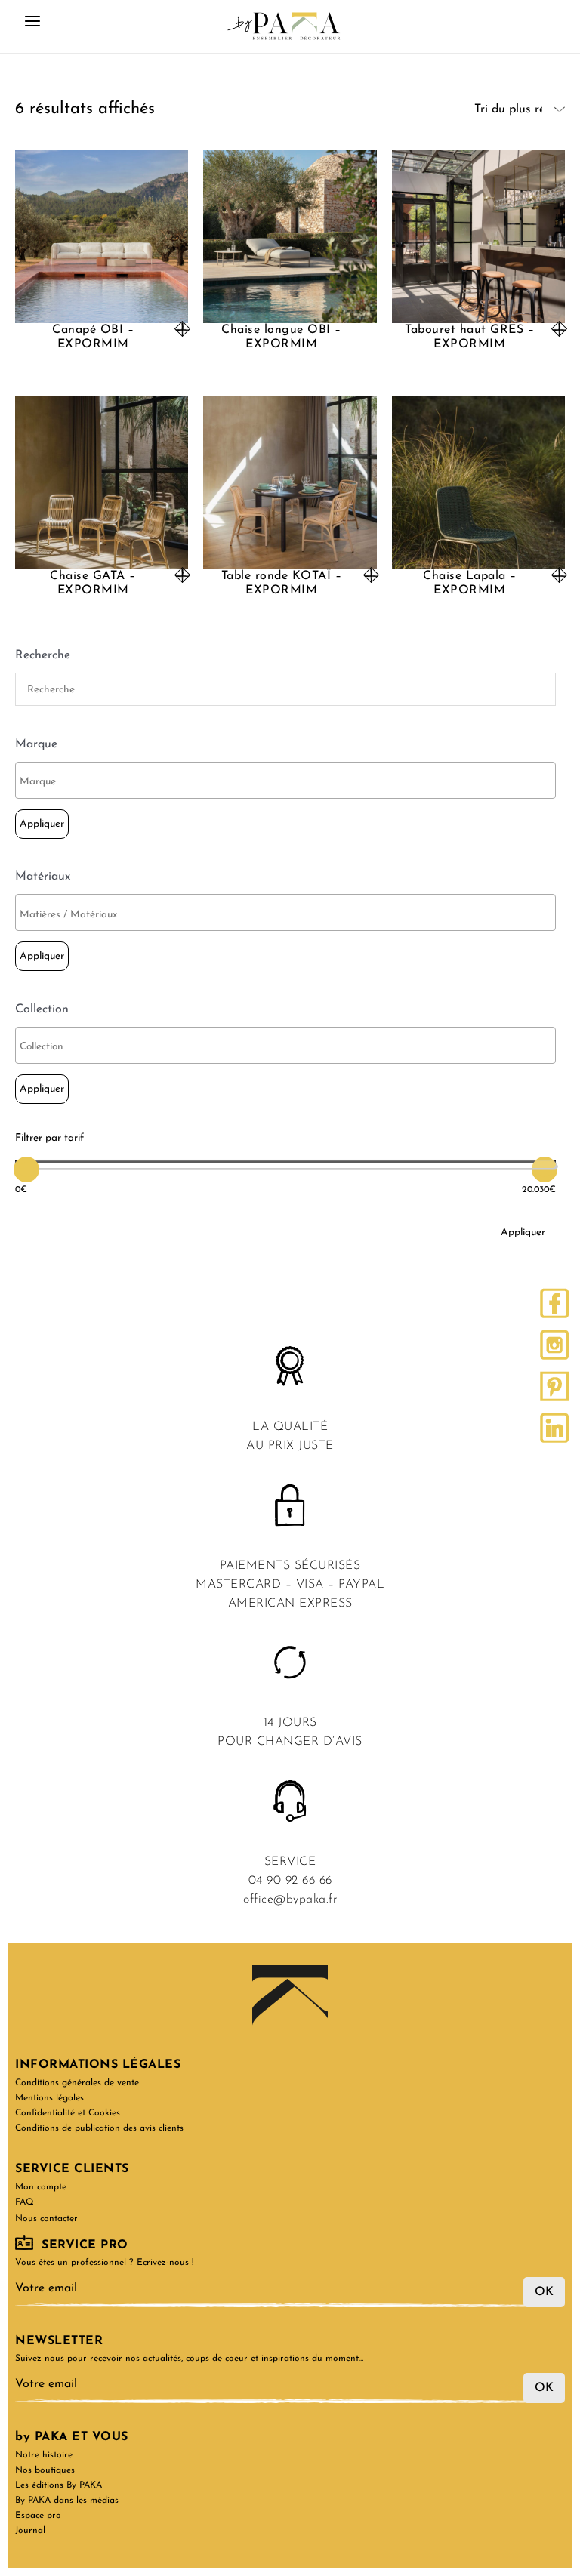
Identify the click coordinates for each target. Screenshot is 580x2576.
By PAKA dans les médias (67, 2501)
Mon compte (41, 2187)
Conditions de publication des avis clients (99, 2128)
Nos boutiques (45, 2470)
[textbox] (289, 782)
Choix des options (182, 329)
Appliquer (42, 824)
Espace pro (38, 2516)
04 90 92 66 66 (290, 1881)
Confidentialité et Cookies (68, 2113)
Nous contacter (46, 2219)
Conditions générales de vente (77, 2083)
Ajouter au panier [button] (371, 575)
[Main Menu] (32, 26)
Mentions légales (49, 2098)
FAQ (25, 2202)
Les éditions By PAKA (59, 2485)
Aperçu (102, 310)
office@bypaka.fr (290, 1900)
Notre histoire (44, 2455)
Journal (30, 2531)
